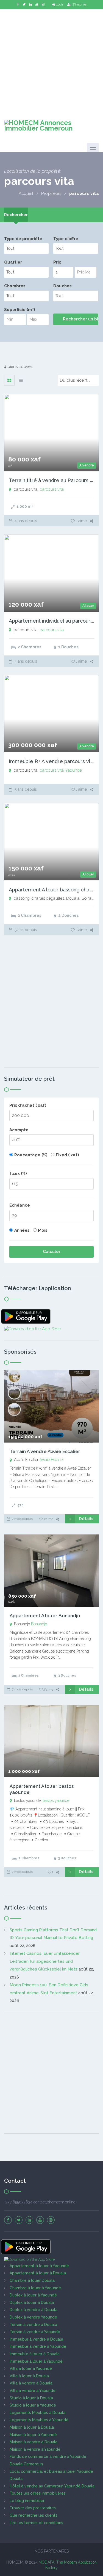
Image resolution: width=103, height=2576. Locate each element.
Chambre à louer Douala (32, 2280)
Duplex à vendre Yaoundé (33, 2317)
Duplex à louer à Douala (32, 2303)
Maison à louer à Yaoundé (33, 2435)
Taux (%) (18, 1173)
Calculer (52, 1252)
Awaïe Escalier (52, 1460)
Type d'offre (66, 239)
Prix (57, 262)
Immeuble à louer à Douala (35, 2354)
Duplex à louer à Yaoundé (33, 2295)
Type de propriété (23, 239)
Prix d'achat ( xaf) (28, 1105)
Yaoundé (74, 770)
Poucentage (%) (31, 1155)
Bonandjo (39, 1624)
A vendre (87, 465)
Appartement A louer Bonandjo (45, 1616)
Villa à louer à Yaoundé (31, 2368)
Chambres (15, 286)
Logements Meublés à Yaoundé (39, 2420)
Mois (43, 1230)
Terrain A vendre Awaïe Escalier (45, 1451)
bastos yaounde (56, 1800)
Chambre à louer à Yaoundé (35, 2288)
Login (60, 4)
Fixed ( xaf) (67, 1155)
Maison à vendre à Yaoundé (35, 2449)
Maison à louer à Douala (32, 2427)
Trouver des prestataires (33, 2508)
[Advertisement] (51, 61)
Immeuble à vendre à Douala (36, 2339)
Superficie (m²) (20, 310)
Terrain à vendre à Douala (33, 2325)
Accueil (26, 193)
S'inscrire (79, 4)
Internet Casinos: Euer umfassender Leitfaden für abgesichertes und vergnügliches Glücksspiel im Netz (45, 1961)
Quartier (13, 262)
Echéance (20, 1205)
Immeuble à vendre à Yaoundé (38, 2346)
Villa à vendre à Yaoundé (33, 2391)
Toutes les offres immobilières (38, 2493)
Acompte (19, 1130)
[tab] (16, 215)
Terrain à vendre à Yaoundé (35, 2332)
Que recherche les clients (34, 2515)
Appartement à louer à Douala (38, 2273)
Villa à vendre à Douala (31, 2383)
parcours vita (52, 489)
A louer (88, 606)
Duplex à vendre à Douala (34, 2310)
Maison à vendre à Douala (34, 2442)
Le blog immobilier (27, 2501)
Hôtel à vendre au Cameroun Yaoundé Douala (52, 2486)
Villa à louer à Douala (29, 2376)
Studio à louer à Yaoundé (33, 2405)
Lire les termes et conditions (36, 2523)
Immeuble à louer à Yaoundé (36, 2361)
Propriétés (51, 193)
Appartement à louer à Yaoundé (39, 2266)
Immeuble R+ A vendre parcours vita (52, 761)
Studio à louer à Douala (31, 2398)
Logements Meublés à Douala (37, 2413)
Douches (62, 286)
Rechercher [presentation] (16, 215)
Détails (86, 1519)
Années (22, 1230)
